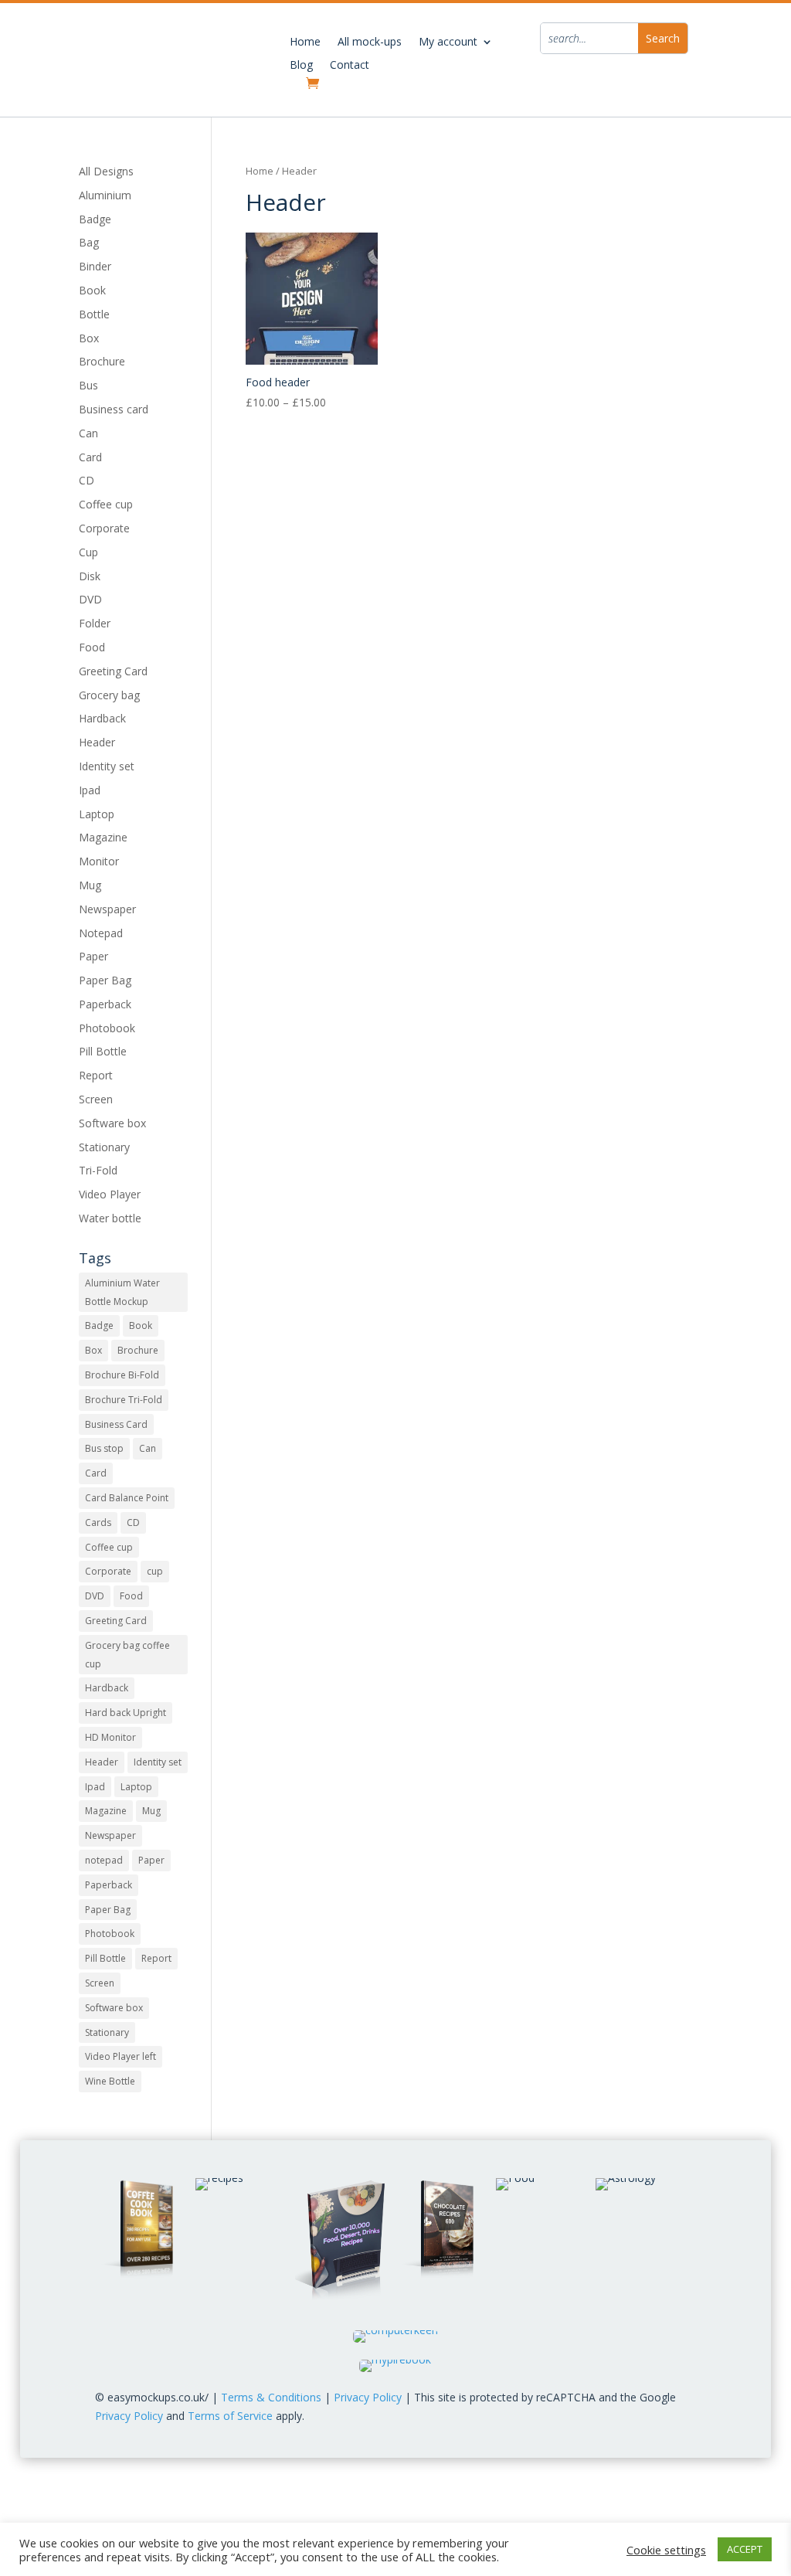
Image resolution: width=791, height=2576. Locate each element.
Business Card (116, 1424)
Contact (350, 66)
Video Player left (121, 2056)
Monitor (99, 861)
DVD (90, 599)
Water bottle (110, 1218)
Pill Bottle (103, 1051)
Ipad (90, 790)
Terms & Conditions (271, 2397)
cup (155, 1571)
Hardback (102, 718)
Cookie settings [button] (666, 2550)
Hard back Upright (126, 1713)
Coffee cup (106, 504)
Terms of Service (230, 2416)
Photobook (107, 1028)
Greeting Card (113, 671)
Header (97, 742)
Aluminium (105, 195)
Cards (98, 1522)
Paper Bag (105, 980)
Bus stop (104, 1448)
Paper (93, 956)
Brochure (102, 361)
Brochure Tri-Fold (124, 1400)
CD (87, 480)
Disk (90, 576)
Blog (301, 66)
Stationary (104, 1147)
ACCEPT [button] (745, 2549)
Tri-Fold (98, 1170)
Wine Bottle (110, 2081)
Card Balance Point (127, 1498)
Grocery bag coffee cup (127, 1655)
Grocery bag (109, 695)
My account (448, 42)
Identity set (107, 766)
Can (88, 433)
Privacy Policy (368, 2397)
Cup (88, 552)
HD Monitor (110, 1737)
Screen (96, 1099)
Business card (114, 409)
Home (305, 42)
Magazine (103, 837)
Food (92, 647)
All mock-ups (370, 42)
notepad (104, 1860)
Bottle (94, 314)
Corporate (104, 528)
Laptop (97, 814)
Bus (88, 385)
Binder (95, 266)
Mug (90, 885)
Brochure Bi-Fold (122, 1375)
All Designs (106, 171)
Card (90, 457)
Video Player (110, 1194)
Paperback (105, 1004)
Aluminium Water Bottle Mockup (122, 1292)
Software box (112, 1123)
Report (96, 1075)
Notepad (101, 933)
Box (89, 338)
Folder (95, 623)
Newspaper (107, 909)
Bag (89, 242)
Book (92, 290)
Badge (95, 219)
